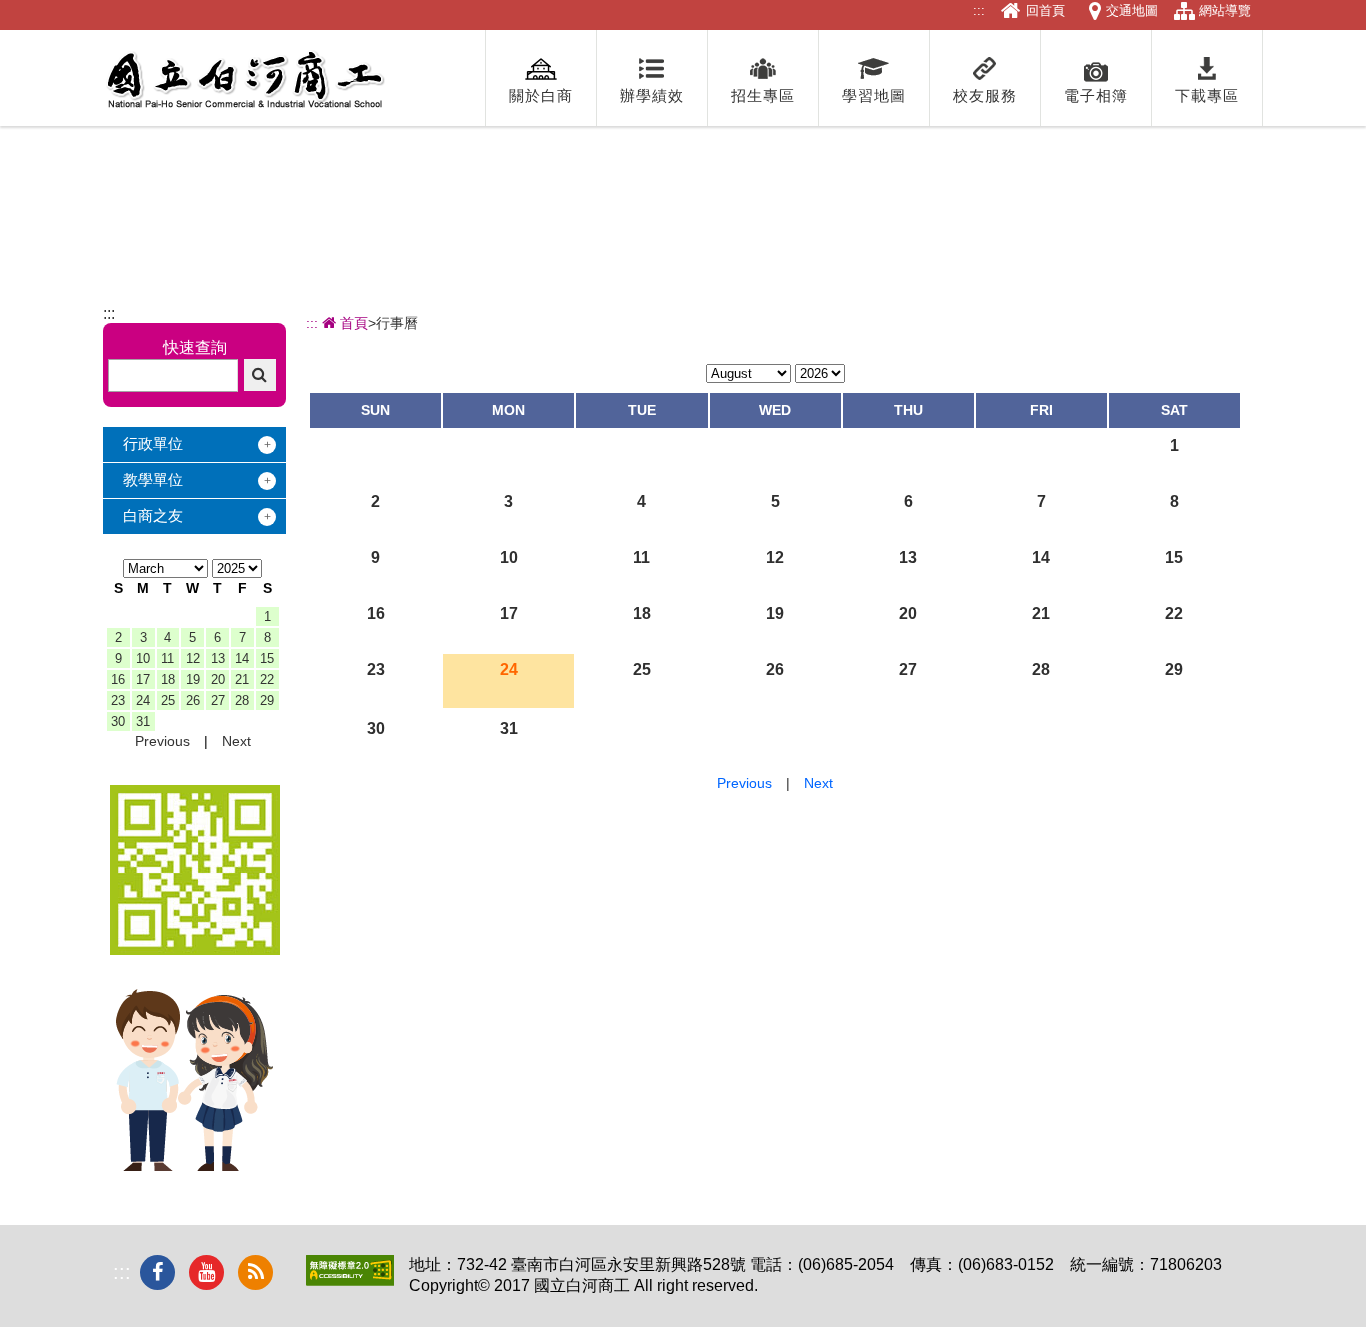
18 (168, 679)
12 (193, 658)
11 (167, 658)
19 (193, 679)
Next (236, 741)
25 (168, 700)
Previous (162, 741)
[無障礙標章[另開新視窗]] (350, 1280)
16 (118, 679)
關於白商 (541, 95)
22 (267, 679)
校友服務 (985, 95)
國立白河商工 (244, 80)
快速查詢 (195, 347)
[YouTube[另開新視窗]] (206, 1272)
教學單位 (153, 479)
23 (118, 700)
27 (218, 700)
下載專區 (1207, 95)
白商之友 (153, 515)
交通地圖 (1132, 10)
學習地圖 (874, 95)
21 (242, 679)
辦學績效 (652, 95)
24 (143, 700)
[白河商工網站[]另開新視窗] (195, 949)
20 (218, 679)
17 (143, 679)
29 (267, 700)
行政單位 (153, 443)
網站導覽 (1225, 10)
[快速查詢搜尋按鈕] (260, 375)
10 (143, 658)
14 (242, 658)
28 (242, 700)
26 (193, 700)
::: (979, 10)
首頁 (352, 323)
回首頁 (1045, 10)
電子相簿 (1096, 95)
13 (218, 658)
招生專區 (763, 95)
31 (143, 721)
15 (267, 658)
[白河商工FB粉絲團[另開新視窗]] (157, 1272)
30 (118, 721)
